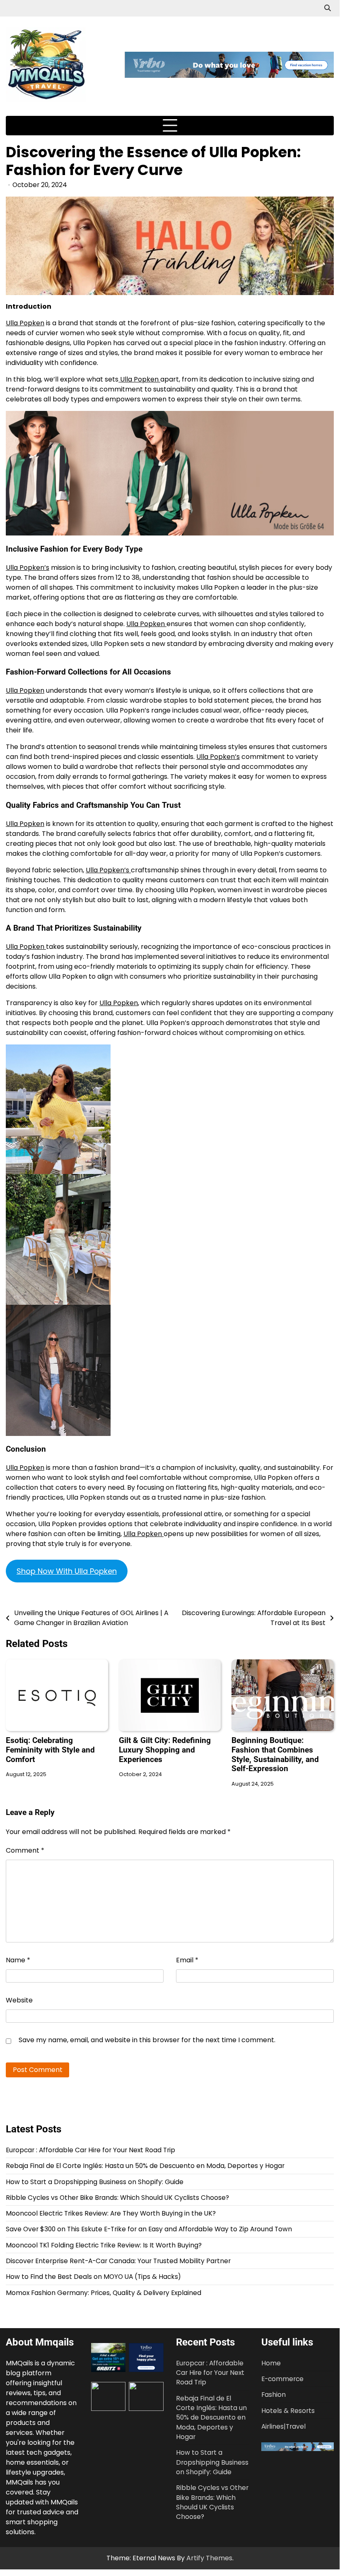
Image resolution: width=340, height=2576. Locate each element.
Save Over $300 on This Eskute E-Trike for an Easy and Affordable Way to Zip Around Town (149, 2229)
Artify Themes (209, 2558)
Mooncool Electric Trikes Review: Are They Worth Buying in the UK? (111, 2213)
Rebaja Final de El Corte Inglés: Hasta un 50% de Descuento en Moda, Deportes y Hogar (145, 2166)
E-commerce (282, 2379)
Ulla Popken (25, 323)
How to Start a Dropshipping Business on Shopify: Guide (95, 2182)
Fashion (274, 2395)
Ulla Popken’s (28, 568)
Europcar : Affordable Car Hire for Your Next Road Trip (90, 2150)
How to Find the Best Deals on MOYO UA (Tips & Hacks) (93, 2277)
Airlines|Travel (283, 2426)
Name (18, 1960)
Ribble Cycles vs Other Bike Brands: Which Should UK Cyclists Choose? (117, 2198)
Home (271, 2363)
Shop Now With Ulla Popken (67, 1571)
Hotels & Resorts (288, 2411)
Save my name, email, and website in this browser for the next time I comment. (147, 2040)
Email (187, 1960)
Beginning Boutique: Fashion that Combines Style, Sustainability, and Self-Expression (275, 1755)
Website (19, 2000)
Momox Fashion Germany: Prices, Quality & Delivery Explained (104, 2293)
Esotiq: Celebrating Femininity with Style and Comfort (50, 1750)
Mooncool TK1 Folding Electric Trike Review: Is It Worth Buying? (104, 2245)
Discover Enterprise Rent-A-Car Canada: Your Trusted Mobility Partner (118, 2261)
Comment (25, 1850)
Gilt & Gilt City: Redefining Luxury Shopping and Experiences (165, 1750)
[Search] (328, 8)
